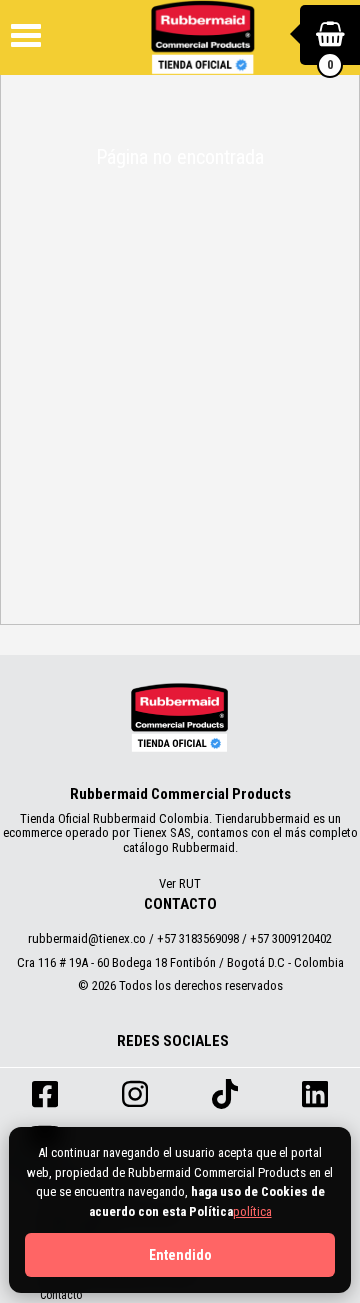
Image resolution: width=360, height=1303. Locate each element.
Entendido (180, 1255)
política (252, 1211)
